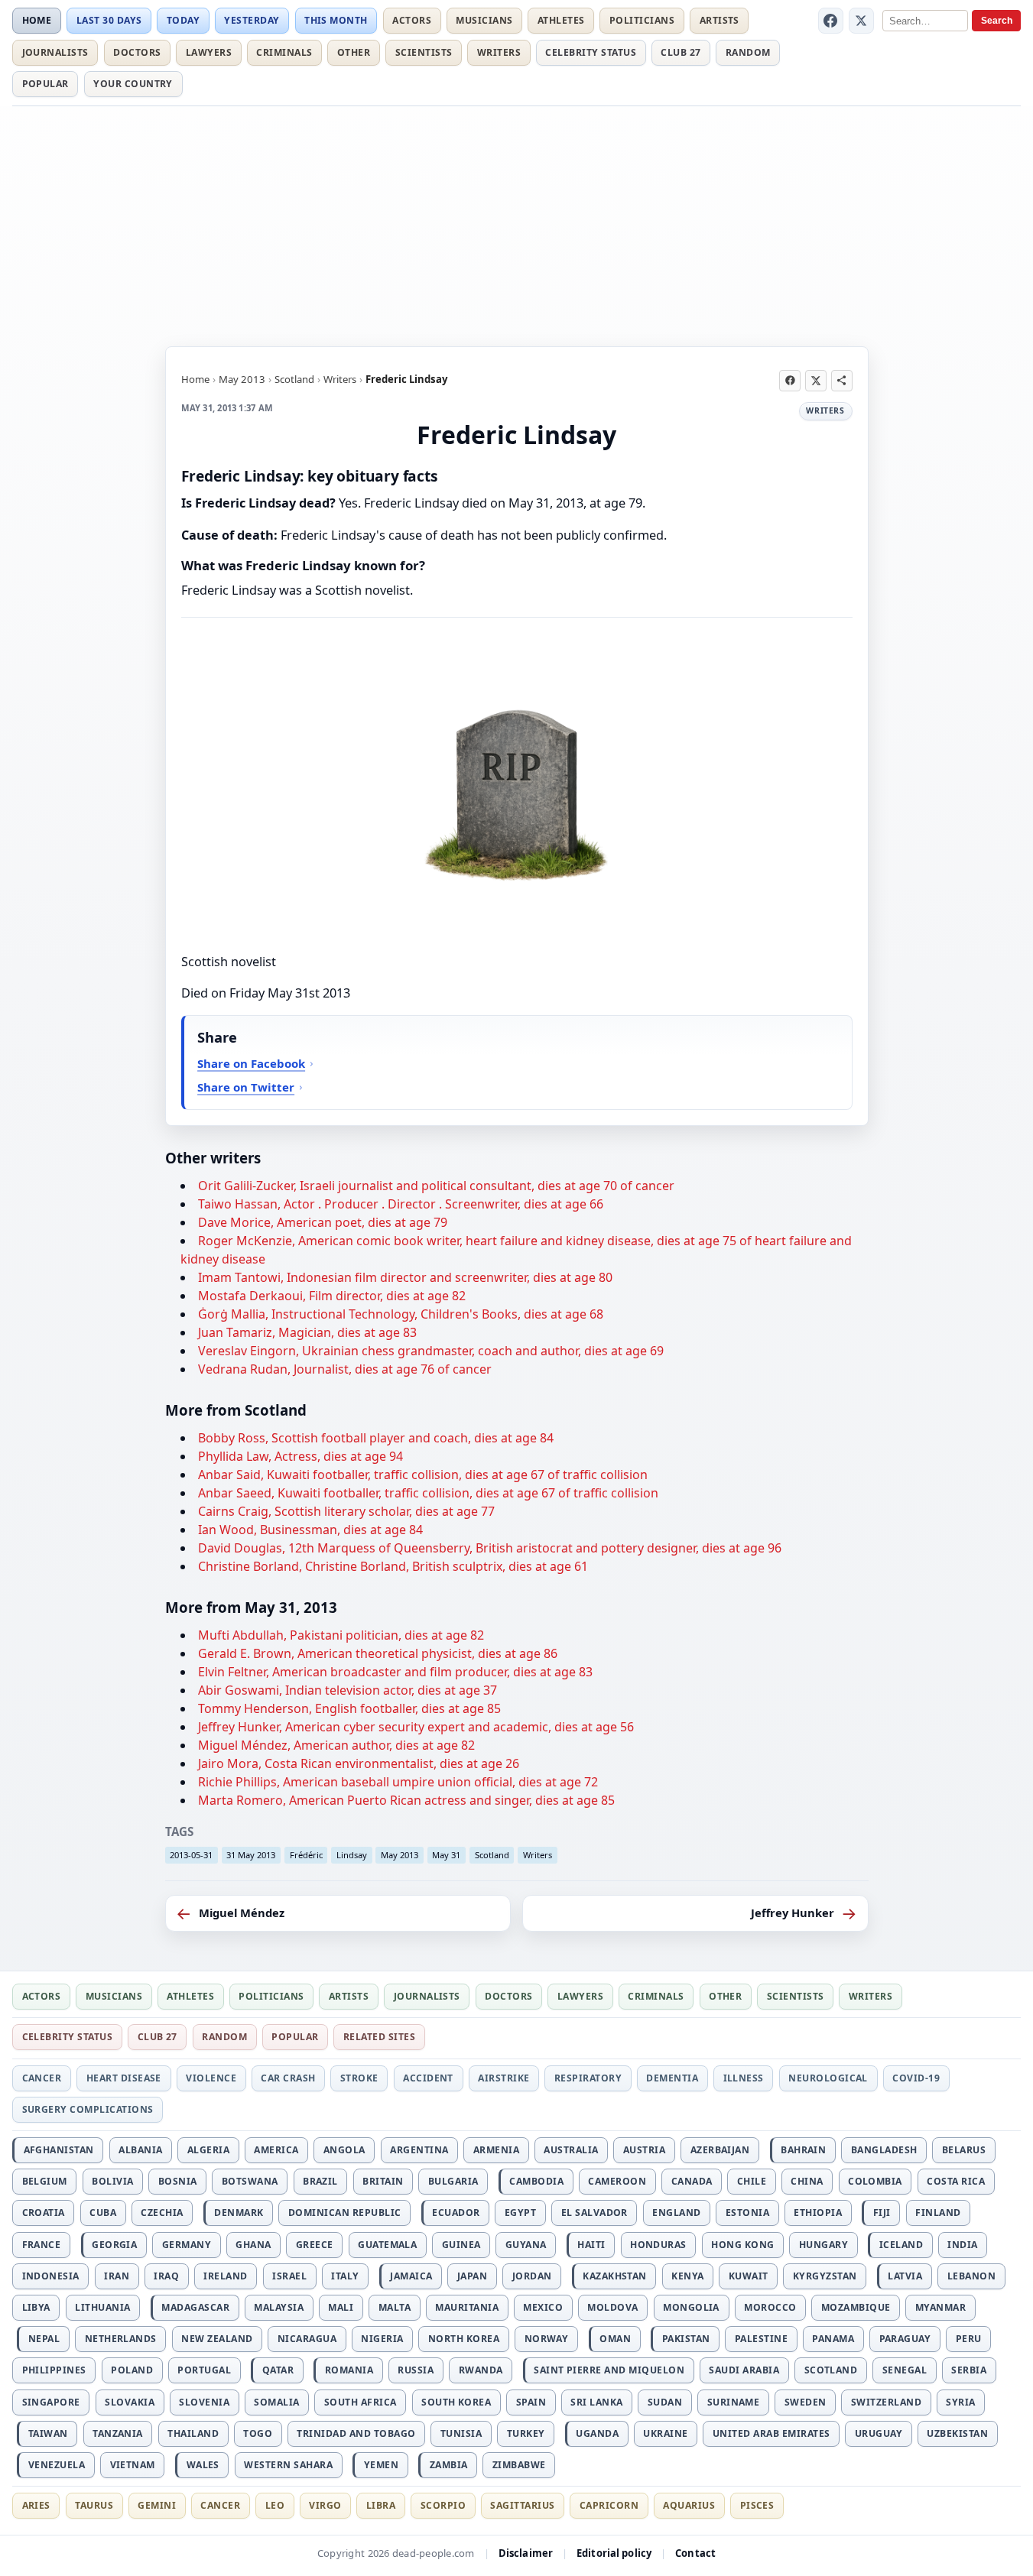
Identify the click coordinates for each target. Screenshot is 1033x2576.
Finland (938, 2213)
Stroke (359, 2078)
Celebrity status (591, 52)
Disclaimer (526, 2553)
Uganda (597, 2433)
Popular (45, 84)
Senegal (905, 2370)
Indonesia (51, 2276)
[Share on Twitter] (816, 381)
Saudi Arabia (744, 2370)
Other (354, 52)
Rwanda (481, 2370)
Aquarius (689, 2505)
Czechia (162, 2213)
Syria (960, 2402)
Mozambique (856, 2307)
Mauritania (467, 2307)
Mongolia (691, 2307)
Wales (203, 2465)
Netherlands (121, 2339)
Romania (349, 2370)
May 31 (446, 1855)
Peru (969, 2339)
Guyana (526, 2245)
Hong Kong (742, 2245)
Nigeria (382, 2339)
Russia (416, 2370)
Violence (211, 2078)
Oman (615, 2339)
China (807, 2181)
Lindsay (352, 1855)
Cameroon (617, 2181)
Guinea (461, 2245)
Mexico (543, 2307)
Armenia (496, 2150)
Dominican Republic (345, 2213)
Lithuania (102, 2307)
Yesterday (252, 20)
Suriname (734, 2402)
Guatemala (387, 2245)
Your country (133, 84)
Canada (692, 2181)
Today (183, 20)
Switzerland (886, 2402)
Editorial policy (614, 2553)
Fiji (882, 2213)
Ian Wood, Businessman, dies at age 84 (310, 1530)
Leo (275, 2505)
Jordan (532, 2276)
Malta (395, 2307)
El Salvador (594, 2213)
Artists (720, 20)
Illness (744, 2078)
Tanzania (118, 2433)
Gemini (157, 2505)
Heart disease (124, 2078)
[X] (862, 21)
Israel (289, 2276)
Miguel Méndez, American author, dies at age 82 (336, 1745)
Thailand (193, 2433)
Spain (531, 2402)
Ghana (253, 2245)
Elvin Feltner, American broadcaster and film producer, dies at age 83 (395, 1672)
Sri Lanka (596, 2402)
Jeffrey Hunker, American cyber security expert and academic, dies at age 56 (416, 1727)
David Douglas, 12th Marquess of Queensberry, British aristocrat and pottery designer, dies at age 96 (490, 1548)
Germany (187, 2245)
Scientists (424, 52)
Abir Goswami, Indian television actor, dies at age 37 (348, 1690)
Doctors (137, 52)
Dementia (672, 2078)
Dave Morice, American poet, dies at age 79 (323, 1222)
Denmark (239, 2213)
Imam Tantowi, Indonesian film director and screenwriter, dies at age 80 (405, 1277)
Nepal (44, 2339)
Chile (752, 2181)
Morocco (770, 2307)
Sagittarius (522, 2505)
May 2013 (242, 379)
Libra (381, 2505)
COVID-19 (916, 2078)
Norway (547, 2339)
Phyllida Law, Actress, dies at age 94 (300, 1456)
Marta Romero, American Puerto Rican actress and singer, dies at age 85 (406, 1800)
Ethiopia (818, 2213)
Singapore (51, 2402)
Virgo (325, 2505)
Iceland (901, 2245)
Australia (571, 2150)
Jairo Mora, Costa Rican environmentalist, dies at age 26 (359, 1763)
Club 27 (681, 52)
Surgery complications (88, 2109)
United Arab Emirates (772, 2433)
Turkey (526, 2433)
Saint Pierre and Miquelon (609, 2370)
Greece (315, 2245)
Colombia (875, 2181)
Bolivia (112, 2181)
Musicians (484, 20)
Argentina (419, 2150)
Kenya (687, 2276)
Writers (499, 52)
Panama (833, 2339)
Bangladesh (884, 2150)
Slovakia (130, 2402)
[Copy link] (842, 381)
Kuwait (749, 2276)
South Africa (361, 2402)
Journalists (55, 52)
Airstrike (504, 2078)
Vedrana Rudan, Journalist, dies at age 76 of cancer (345, 1369)
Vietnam (133, 2465)
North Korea (464, 2339)
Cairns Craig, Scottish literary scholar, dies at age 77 (346, 1511)
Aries (36, 2505)
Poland (132, 2370)
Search (997, 21)
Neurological (828, 2078)
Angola (344, 2150)
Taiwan (48, 2433)
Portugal (204, 2370)
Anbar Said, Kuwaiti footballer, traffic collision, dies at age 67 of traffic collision (423, 1475)
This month (336, 20)
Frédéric (306, 1855)
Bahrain (803, 2150)
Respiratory (588, 2078)
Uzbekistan (957, 2433)
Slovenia (204, 2402)
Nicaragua (307, 2339)
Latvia (905, 2276)
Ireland (225, 2276)
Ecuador (456, 2213)
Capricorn (609, 2505)
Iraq (166, 2276)
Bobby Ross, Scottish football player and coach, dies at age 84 (376, 1438)
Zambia (449, 2465)
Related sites (379, 2037)
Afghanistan (59, 2150)
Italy (345, 2276)
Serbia (969, 2370)
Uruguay (879, 2433)
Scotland (294, 379)
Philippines (54, 2370)
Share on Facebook (251, 1063)
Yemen (381, 2465)
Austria (644, 2150)
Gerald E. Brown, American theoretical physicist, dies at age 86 (378, 1653)
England (676, 2213)
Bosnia (178, 2181)
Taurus (94, 2505)
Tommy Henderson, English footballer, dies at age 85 (349, 1708)
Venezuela (57, 2465)
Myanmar (940, 2307)
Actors (412, 20)
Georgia (114, 2245)
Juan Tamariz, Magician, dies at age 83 (307, 1332)
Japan (472, 2276)
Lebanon (971, 2276)
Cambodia (536, 2181)
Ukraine (665, 2433)
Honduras (658, 2245)
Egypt (520, 2213)
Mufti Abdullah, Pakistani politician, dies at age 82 (341, 1635)
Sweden (806, 2402)
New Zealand (217, 2339)
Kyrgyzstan (825, 2276)
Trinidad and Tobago (356, 2433)
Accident (428, 2078)
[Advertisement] (517, 224)
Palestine (761, 2339)
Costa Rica (956, 2181)
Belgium (45, 2181)
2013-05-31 (191, 1855)
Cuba (103, 2213)
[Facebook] (831, 21)
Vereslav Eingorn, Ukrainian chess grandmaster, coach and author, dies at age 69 (431, 1351)
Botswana (250, 2181)
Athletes (561, 20)
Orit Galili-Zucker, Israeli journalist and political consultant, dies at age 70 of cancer (436, 1186)
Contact (695, 2553)
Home (37, 20)
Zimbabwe (519, 2465)
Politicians (642, 20)
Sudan (665, 2402)
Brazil (320, 2181)
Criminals (284, 52)
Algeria (208, 2150)
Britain (383, 2181)
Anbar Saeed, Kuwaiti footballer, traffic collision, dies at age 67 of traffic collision (428, 1493)
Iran (117, 2276)
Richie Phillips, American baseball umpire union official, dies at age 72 (398, 1782)
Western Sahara (288, 2465)
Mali (341, 2307)
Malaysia (279, 2307)
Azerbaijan (720, 2150)
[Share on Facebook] (790, 381)
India (962, 2245)
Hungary (823, 2245)
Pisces (757, 2505)
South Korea (456, 2402)
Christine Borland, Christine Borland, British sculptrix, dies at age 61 (393, 1566)
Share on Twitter (246, 1087)
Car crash (288, 2078)
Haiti (591, 2245)
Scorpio (443, 2505)
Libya (36, 2307)
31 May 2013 (251, 1855)
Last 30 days (109, 20)
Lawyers (209, 52)
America (276, 2150)
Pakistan (686, 2339)
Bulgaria (453, 2181)
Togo (258, 2433)
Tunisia (461, 2433)
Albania (140, 2150)
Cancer (42, 2078)
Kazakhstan (615, 2276)
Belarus (964, 2150)
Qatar (278, 2370)
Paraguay (905, 2339)
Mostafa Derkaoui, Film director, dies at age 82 (332, 1296)
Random (748, 52)
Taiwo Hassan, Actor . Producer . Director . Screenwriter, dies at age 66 (401, 1204)
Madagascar (195, 2307)
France (42, 2245)
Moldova (612, 2307)
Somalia (276, 2402)
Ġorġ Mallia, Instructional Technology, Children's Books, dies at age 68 (401, 1314)
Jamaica (411, 2276)
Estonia (747, 2213)
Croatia (44, 2213)
